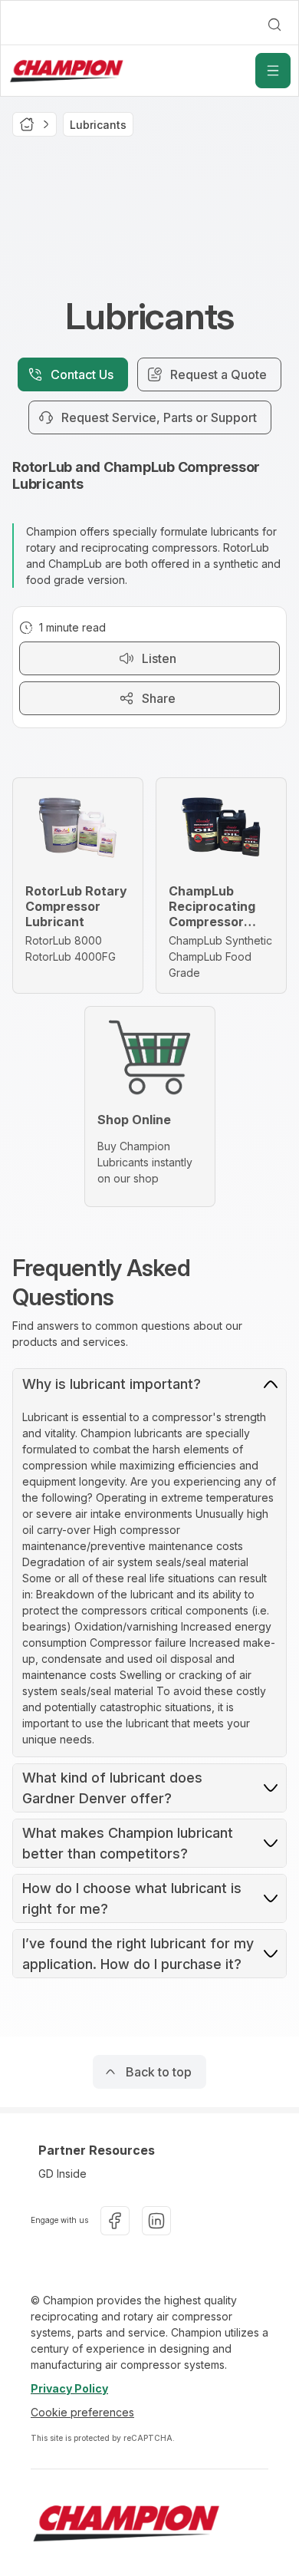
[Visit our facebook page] (115, 2221)
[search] (274, 25)
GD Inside (62, 2174)
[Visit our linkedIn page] (156, 2221)
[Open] (273, 71)
